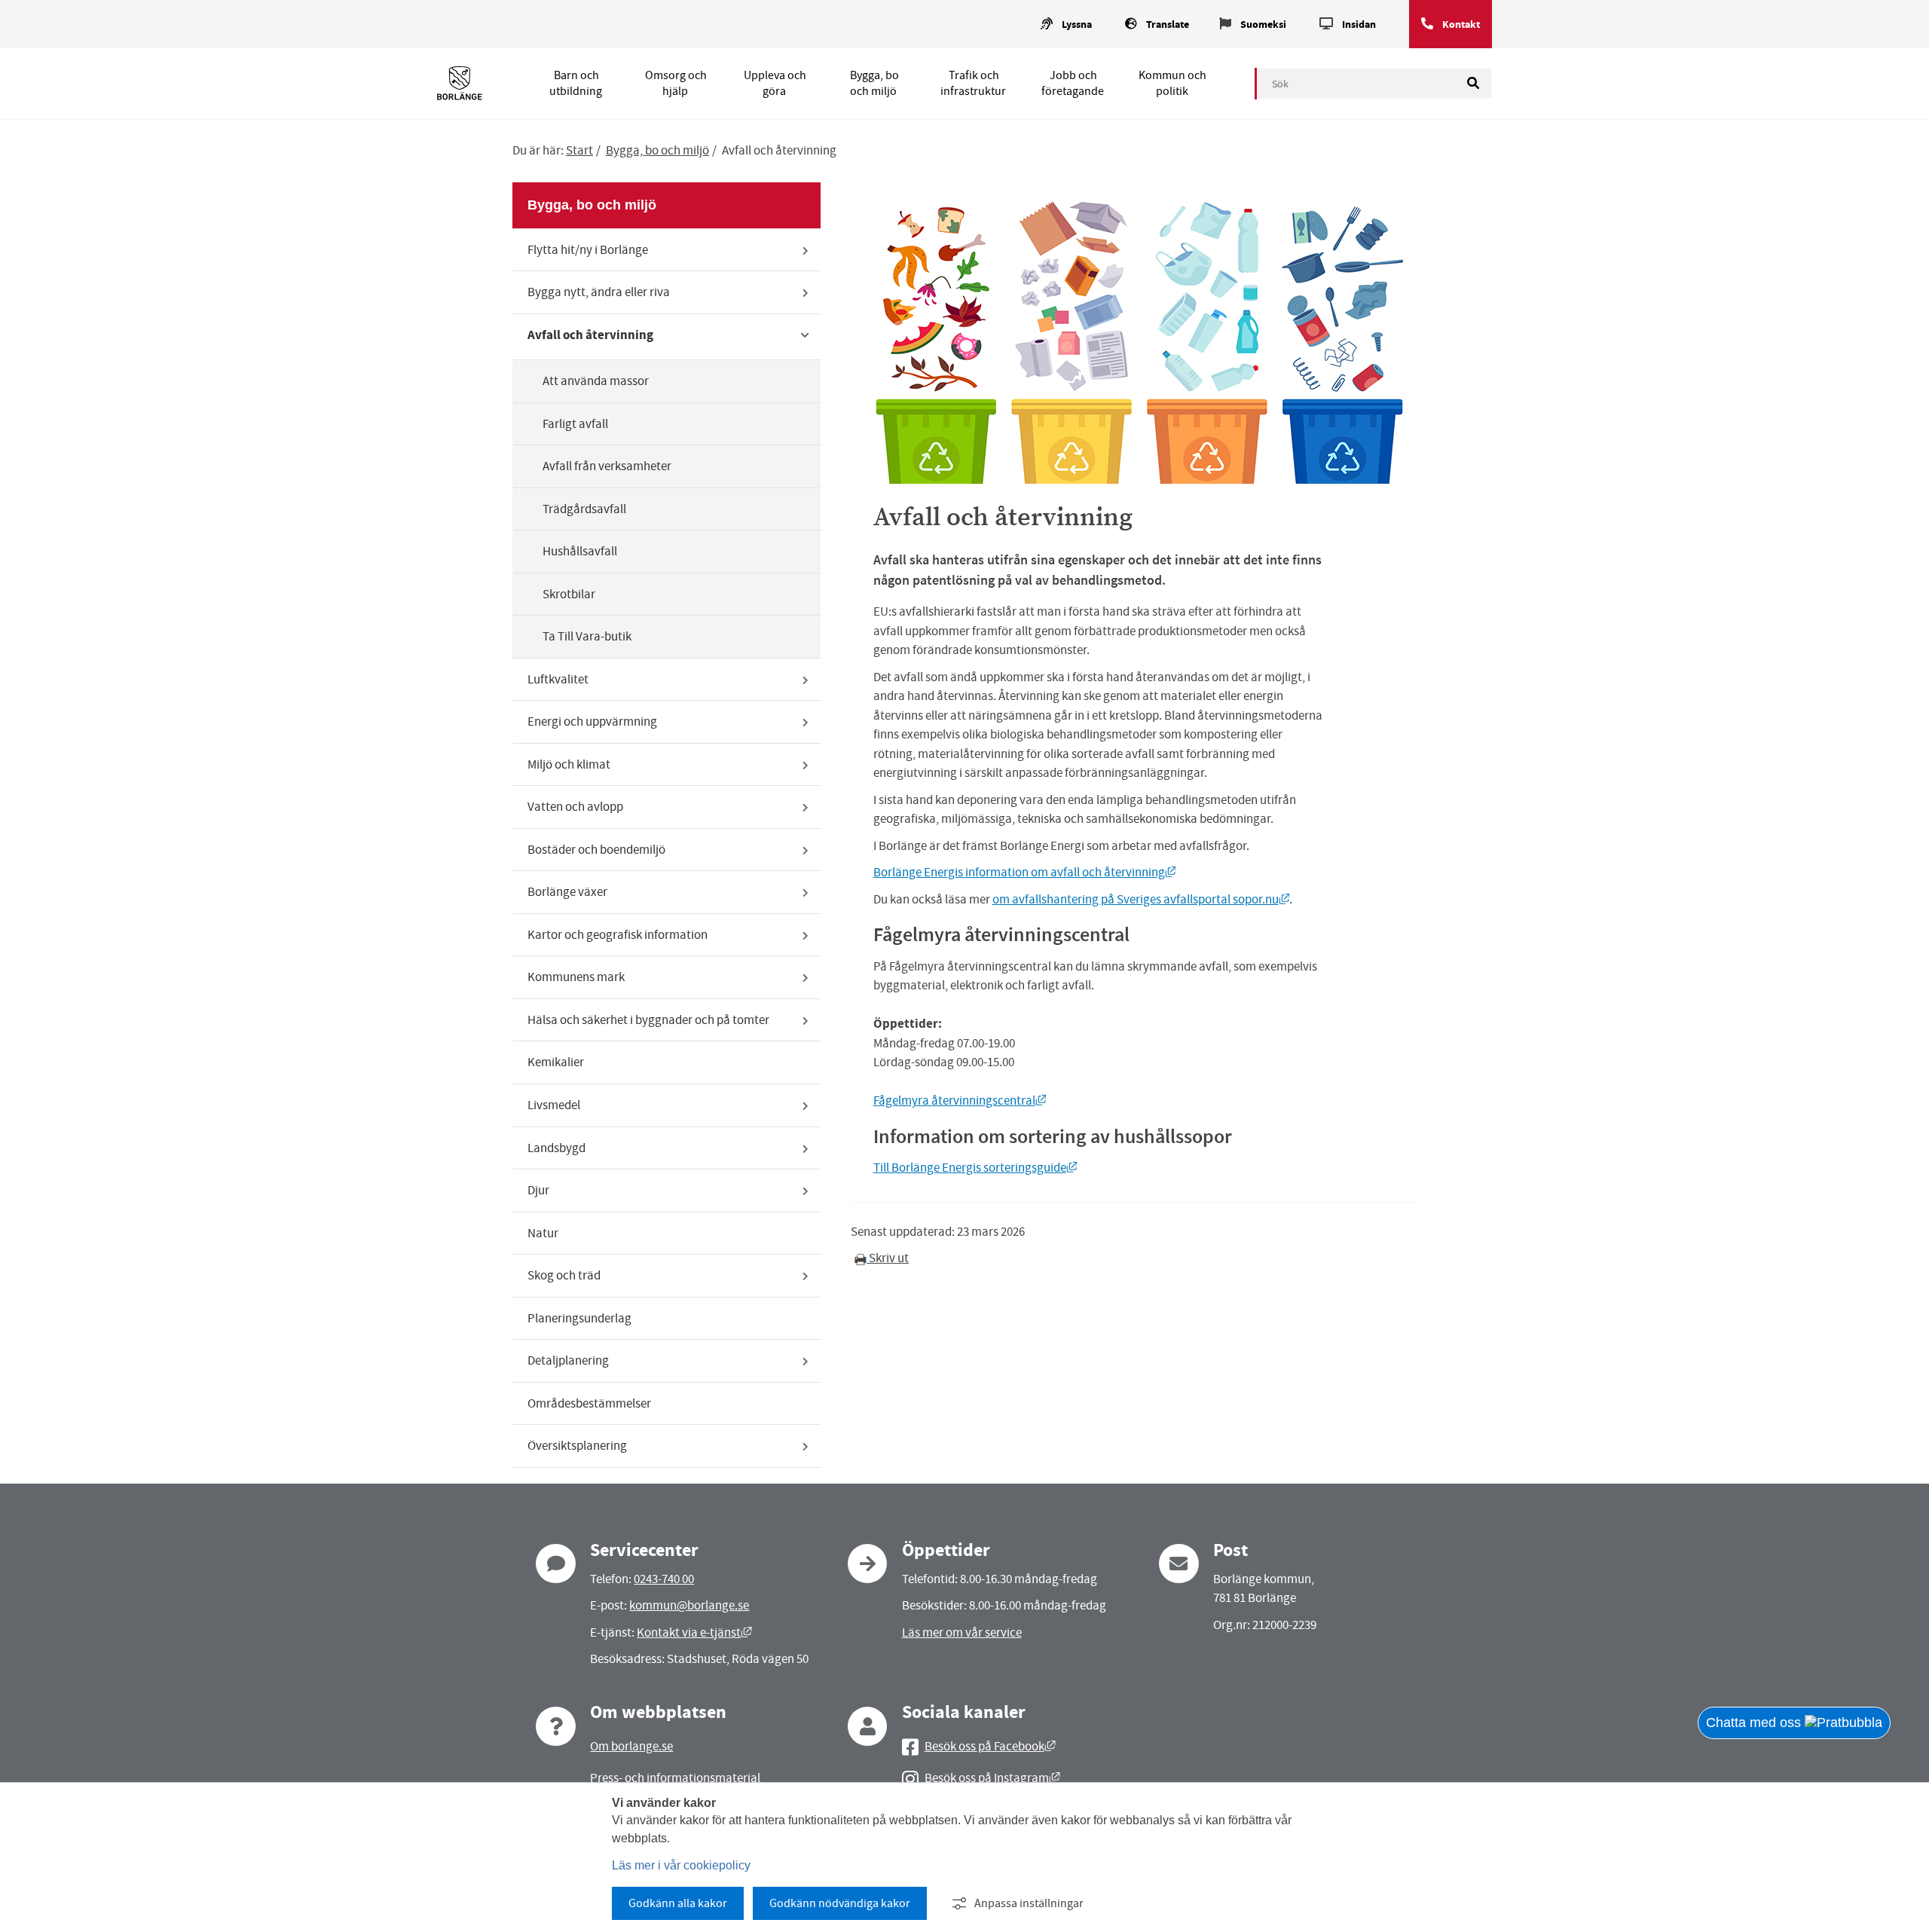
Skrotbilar (569, 594)
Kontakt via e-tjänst (694, 1632)
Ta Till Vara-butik (587, 636)
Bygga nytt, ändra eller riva (599, 292)
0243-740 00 (664, 1579)
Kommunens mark (576, 977)
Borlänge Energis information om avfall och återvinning (1025, 872)
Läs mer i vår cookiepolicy (681, 1865)
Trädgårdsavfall (584, 509)
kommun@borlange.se (689, 1605)
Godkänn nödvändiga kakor (840, 1903)
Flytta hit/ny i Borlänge (588, 250)
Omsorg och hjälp (676, 83)
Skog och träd (564, 1275)
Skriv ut (888, 1258)
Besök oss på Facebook (990, 1746)
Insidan (1359, 24)
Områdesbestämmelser (589, 1403)
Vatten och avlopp (575, 807)
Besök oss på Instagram (992, 1778)
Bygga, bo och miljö (874, 83)
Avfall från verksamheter (607, 466)
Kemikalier (556, 1062)
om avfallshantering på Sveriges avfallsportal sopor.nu (1141, 899)
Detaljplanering (568, 1360)
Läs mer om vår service (962, 1632)
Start (579, 150)
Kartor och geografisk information (618, 935)
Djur (538, 1190)
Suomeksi (1263, 24)
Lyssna (1077, 24)
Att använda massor (596, 381)
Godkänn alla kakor (678, 1903)
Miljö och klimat (569, 764)
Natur (543, 1233)
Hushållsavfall (580, 551)
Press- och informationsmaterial (675, 1778)
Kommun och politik (1172, 83)
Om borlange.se (631, 1746)
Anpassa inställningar (1029, 1903)
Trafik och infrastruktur (973, 83)
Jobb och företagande (1073, 83)
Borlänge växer (567, 892)
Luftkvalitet (558, 679)
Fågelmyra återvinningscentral (960, 1101)
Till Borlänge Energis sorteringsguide (975, 1168)
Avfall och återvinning (590, 335)
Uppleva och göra (775, 83)
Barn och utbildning (576, 83)
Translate (1168, 24)
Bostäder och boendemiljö (596, 850)
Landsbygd (556, 1148)
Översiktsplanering (577, 1446)
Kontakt (1461, 24)
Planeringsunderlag (579, 1318)
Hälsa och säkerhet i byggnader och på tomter (648, 1020)
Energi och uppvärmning (592, 721)
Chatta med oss (1755, 1723)
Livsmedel (554, 1105)
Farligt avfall (575, 424)
